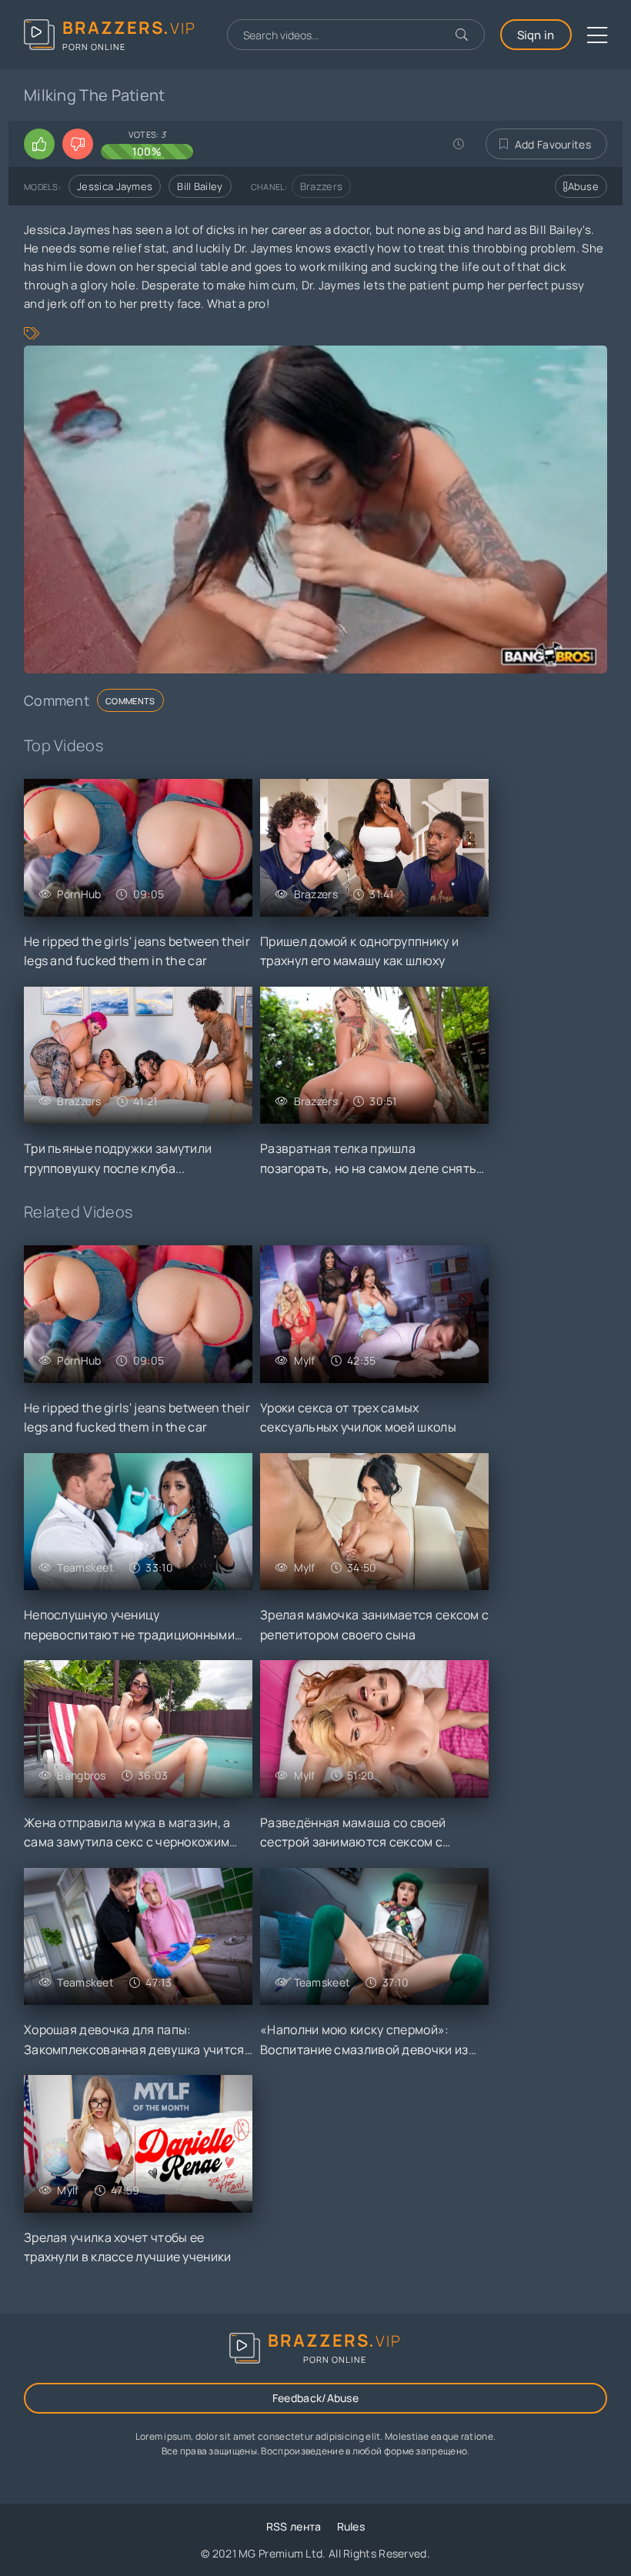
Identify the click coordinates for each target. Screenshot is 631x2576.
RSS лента (294, 2526)
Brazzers (321, 186)
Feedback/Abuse (315, 2398)
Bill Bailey (200, 186)
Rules (351, 2526)
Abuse (584, 186)
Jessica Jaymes (115, 186)
